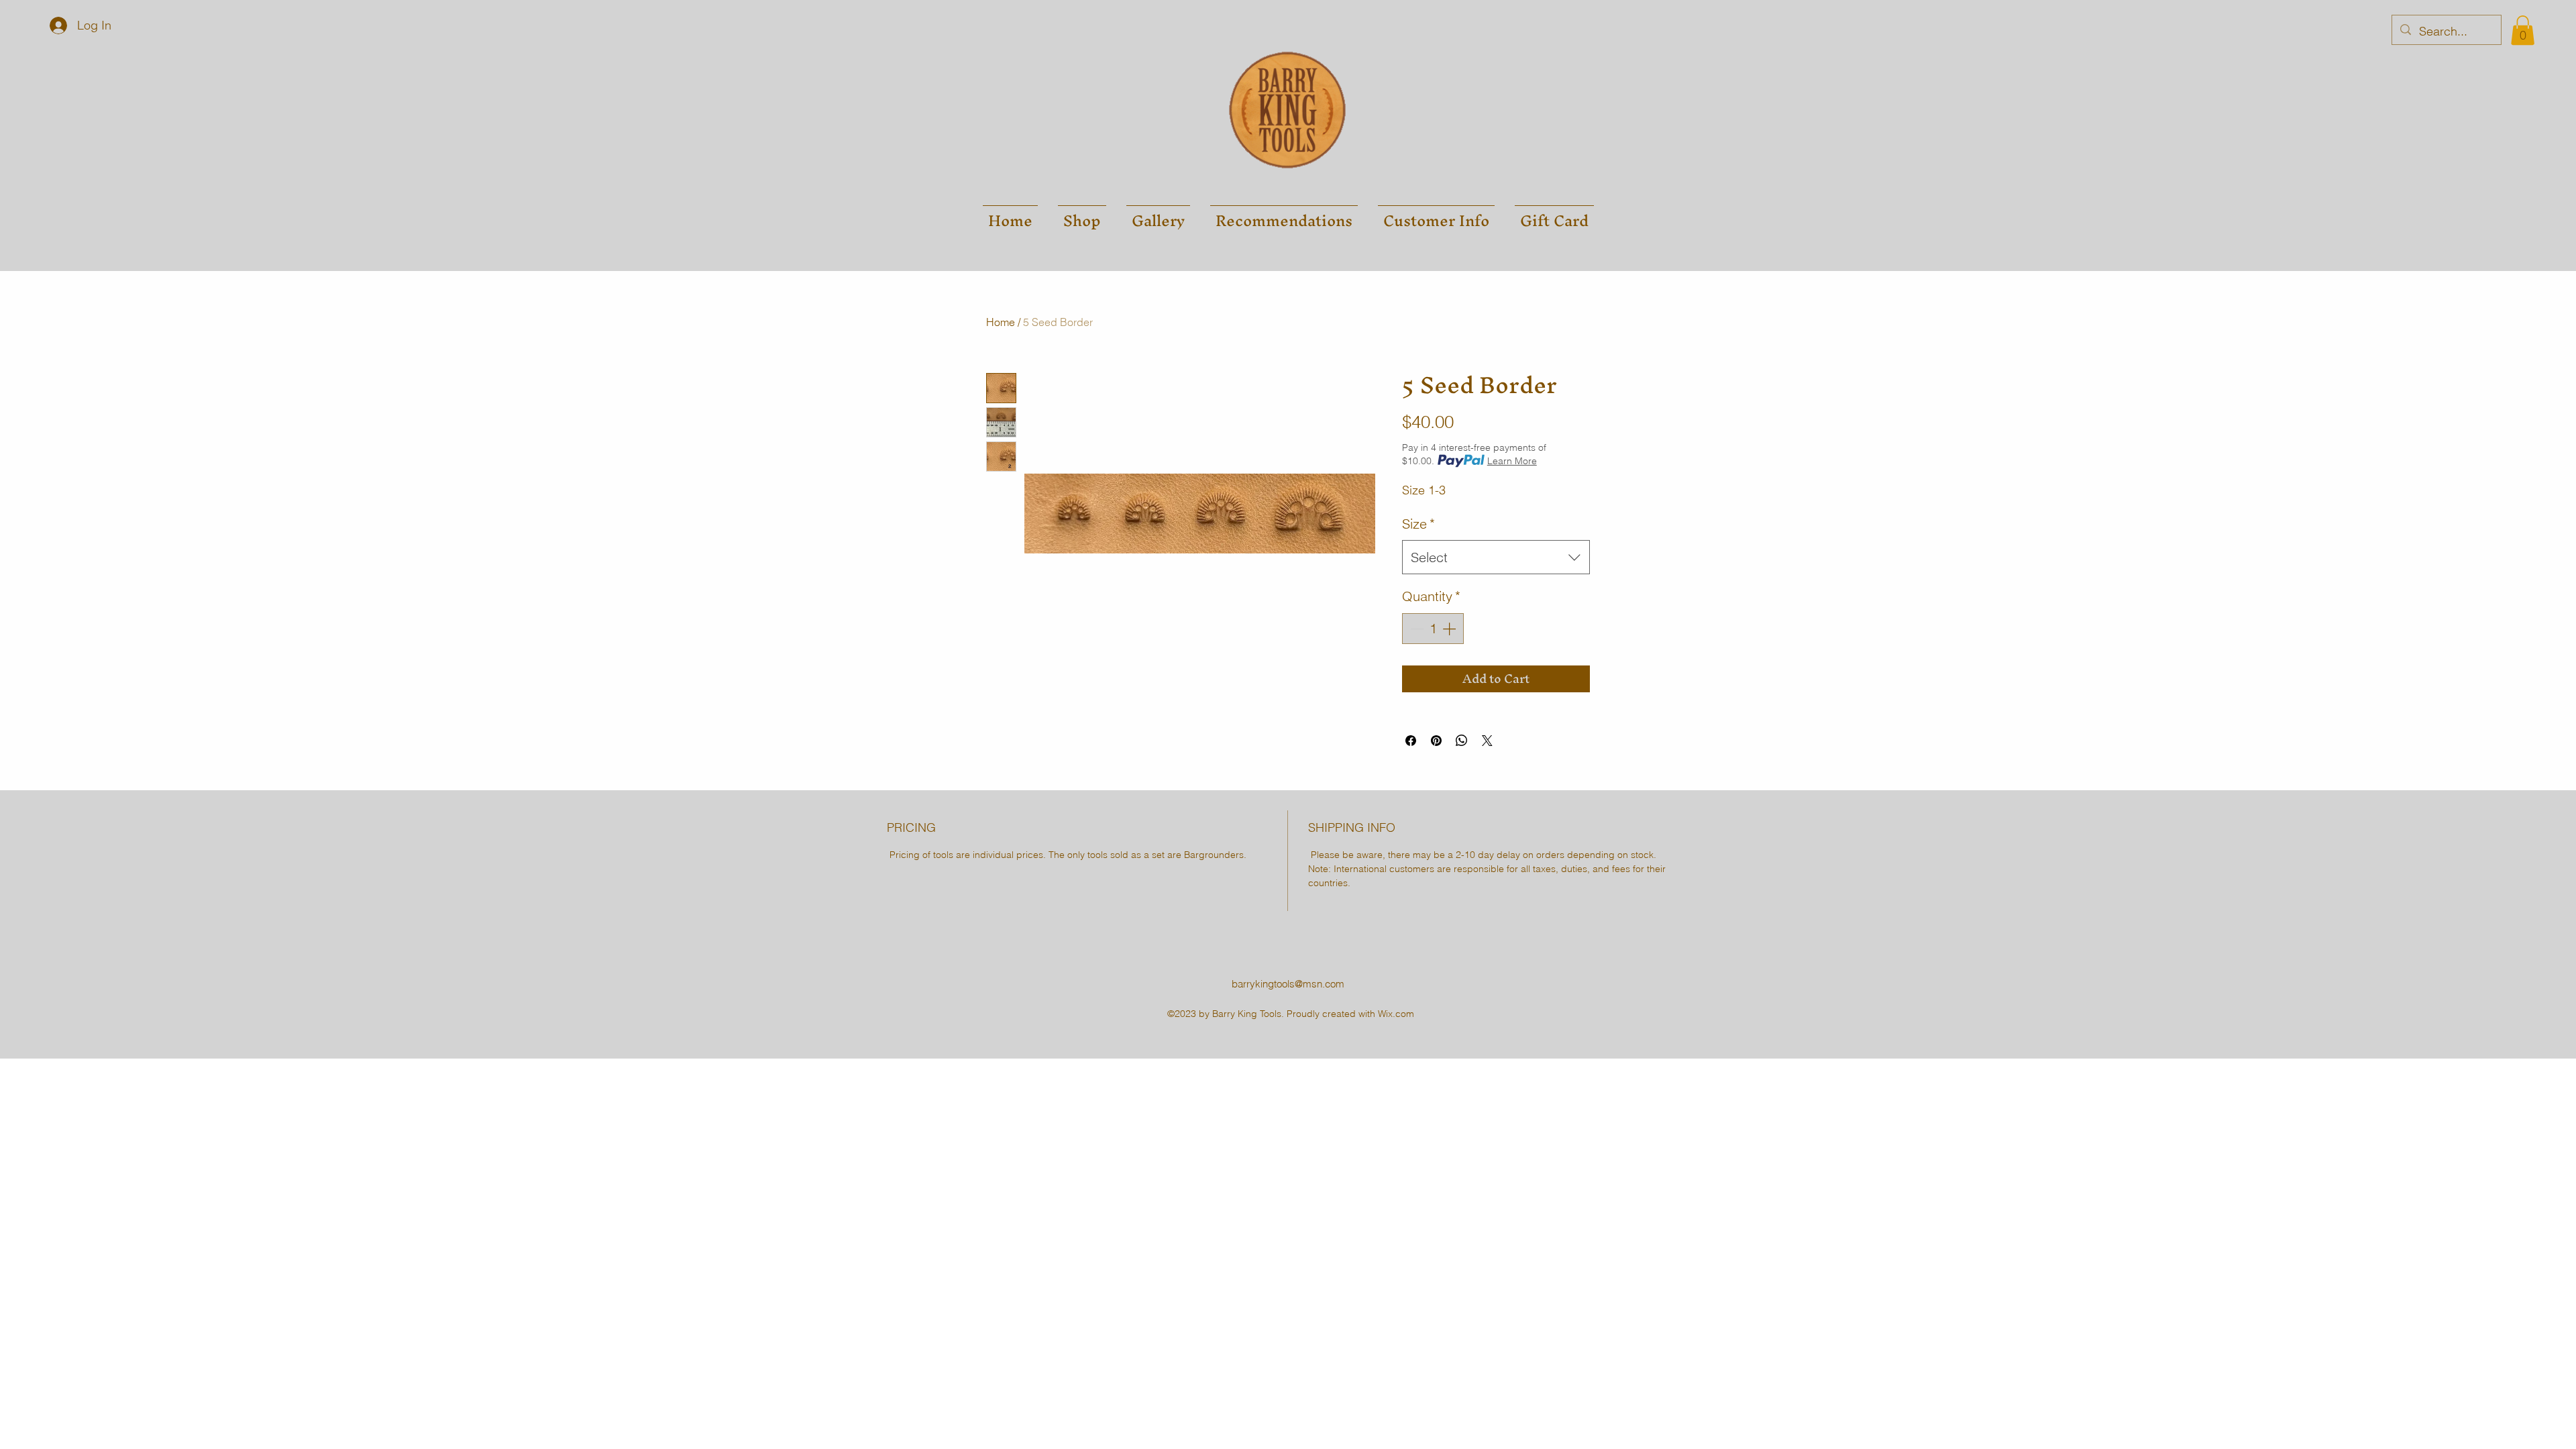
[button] (2523, 30)
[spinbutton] (1433, 629)
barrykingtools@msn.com (1288, 984)
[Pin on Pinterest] (1436, 741)
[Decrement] (1415, 629)
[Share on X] (1487, 741)
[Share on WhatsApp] (1462, 741)
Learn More (1512, 461)
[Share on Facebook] (1411, 741)
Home (1001, 322)
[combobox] (1496, 557)
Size (1418, 524)
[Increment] (1450, 629)
